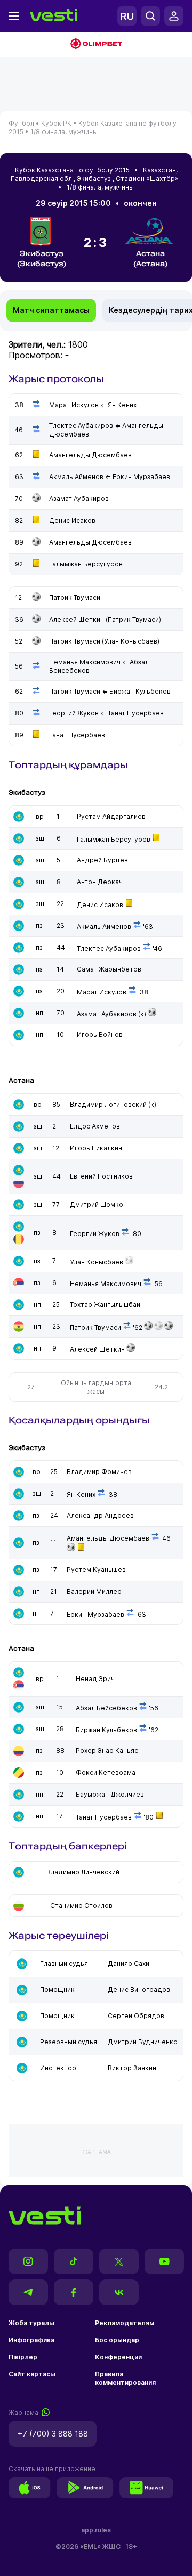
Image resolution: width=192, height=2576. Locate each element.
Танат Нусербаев (104, 1817)
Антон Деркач (100, 882)
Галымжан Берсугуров (114, 839)
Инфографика (31, 2340)
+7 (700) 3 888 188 (53, 2434)
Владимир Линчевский (83, 1872)
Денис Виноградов (139, 1990)
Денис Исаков (100, 905)
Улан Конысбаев (97, 1262)
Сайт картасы (32, 2374)
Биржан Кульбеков (106, 1730)
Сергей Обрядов (136, 2016)
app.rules (96, 2530)
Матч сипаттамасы (51, 310)
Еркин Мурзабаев (95, 1614)
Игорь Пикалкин (96, 1148)
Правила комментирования (125, 2378)
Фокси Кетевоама (106, 1772)
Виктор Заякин (132, 2068)
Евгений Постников (101, 1176)
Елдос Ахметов (95, 1126)
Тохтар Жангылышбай (105, 1305)
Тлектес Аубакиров (109, 948)
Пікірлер (23, 2357)
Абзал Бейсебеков (106, 1708)
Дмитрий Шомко (97, 1204)
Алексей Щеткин (97, 1349)
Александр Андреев (100, 1515)
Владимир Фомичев (99, 1472)
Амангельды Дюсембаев (108, 1538)
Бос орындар (117, 2340)
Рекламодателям (125, 2323)
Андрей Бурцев (102, 860)
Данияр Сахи (129, 1964)
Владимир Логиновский (108, 1104)
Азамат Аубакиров (107, 1014)
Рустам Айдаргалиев (111, 816)
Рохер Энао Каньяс (107, 1751)
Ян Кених (81, 1495)
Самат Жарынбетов (109, 969)
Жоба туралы (31, 2323)
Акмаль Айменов (104, 927)
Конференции (118, 2357)
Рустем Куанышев (96, 1570)
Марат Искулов (102, 992)
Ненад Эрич (95, 1679)
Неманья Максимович (106, 1284)
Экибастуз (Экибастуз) (42, 258)
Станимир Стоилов (81, 1906)
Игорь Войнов (100, 1035)
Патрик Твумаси (95, 1327)
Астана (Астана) (150, 258)
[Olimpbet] (96, 45)
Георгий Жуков (95, 1234)
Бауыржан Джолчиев (110, 1794)
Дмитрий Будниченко (143, 2042)
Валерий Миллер (94, 1591)
